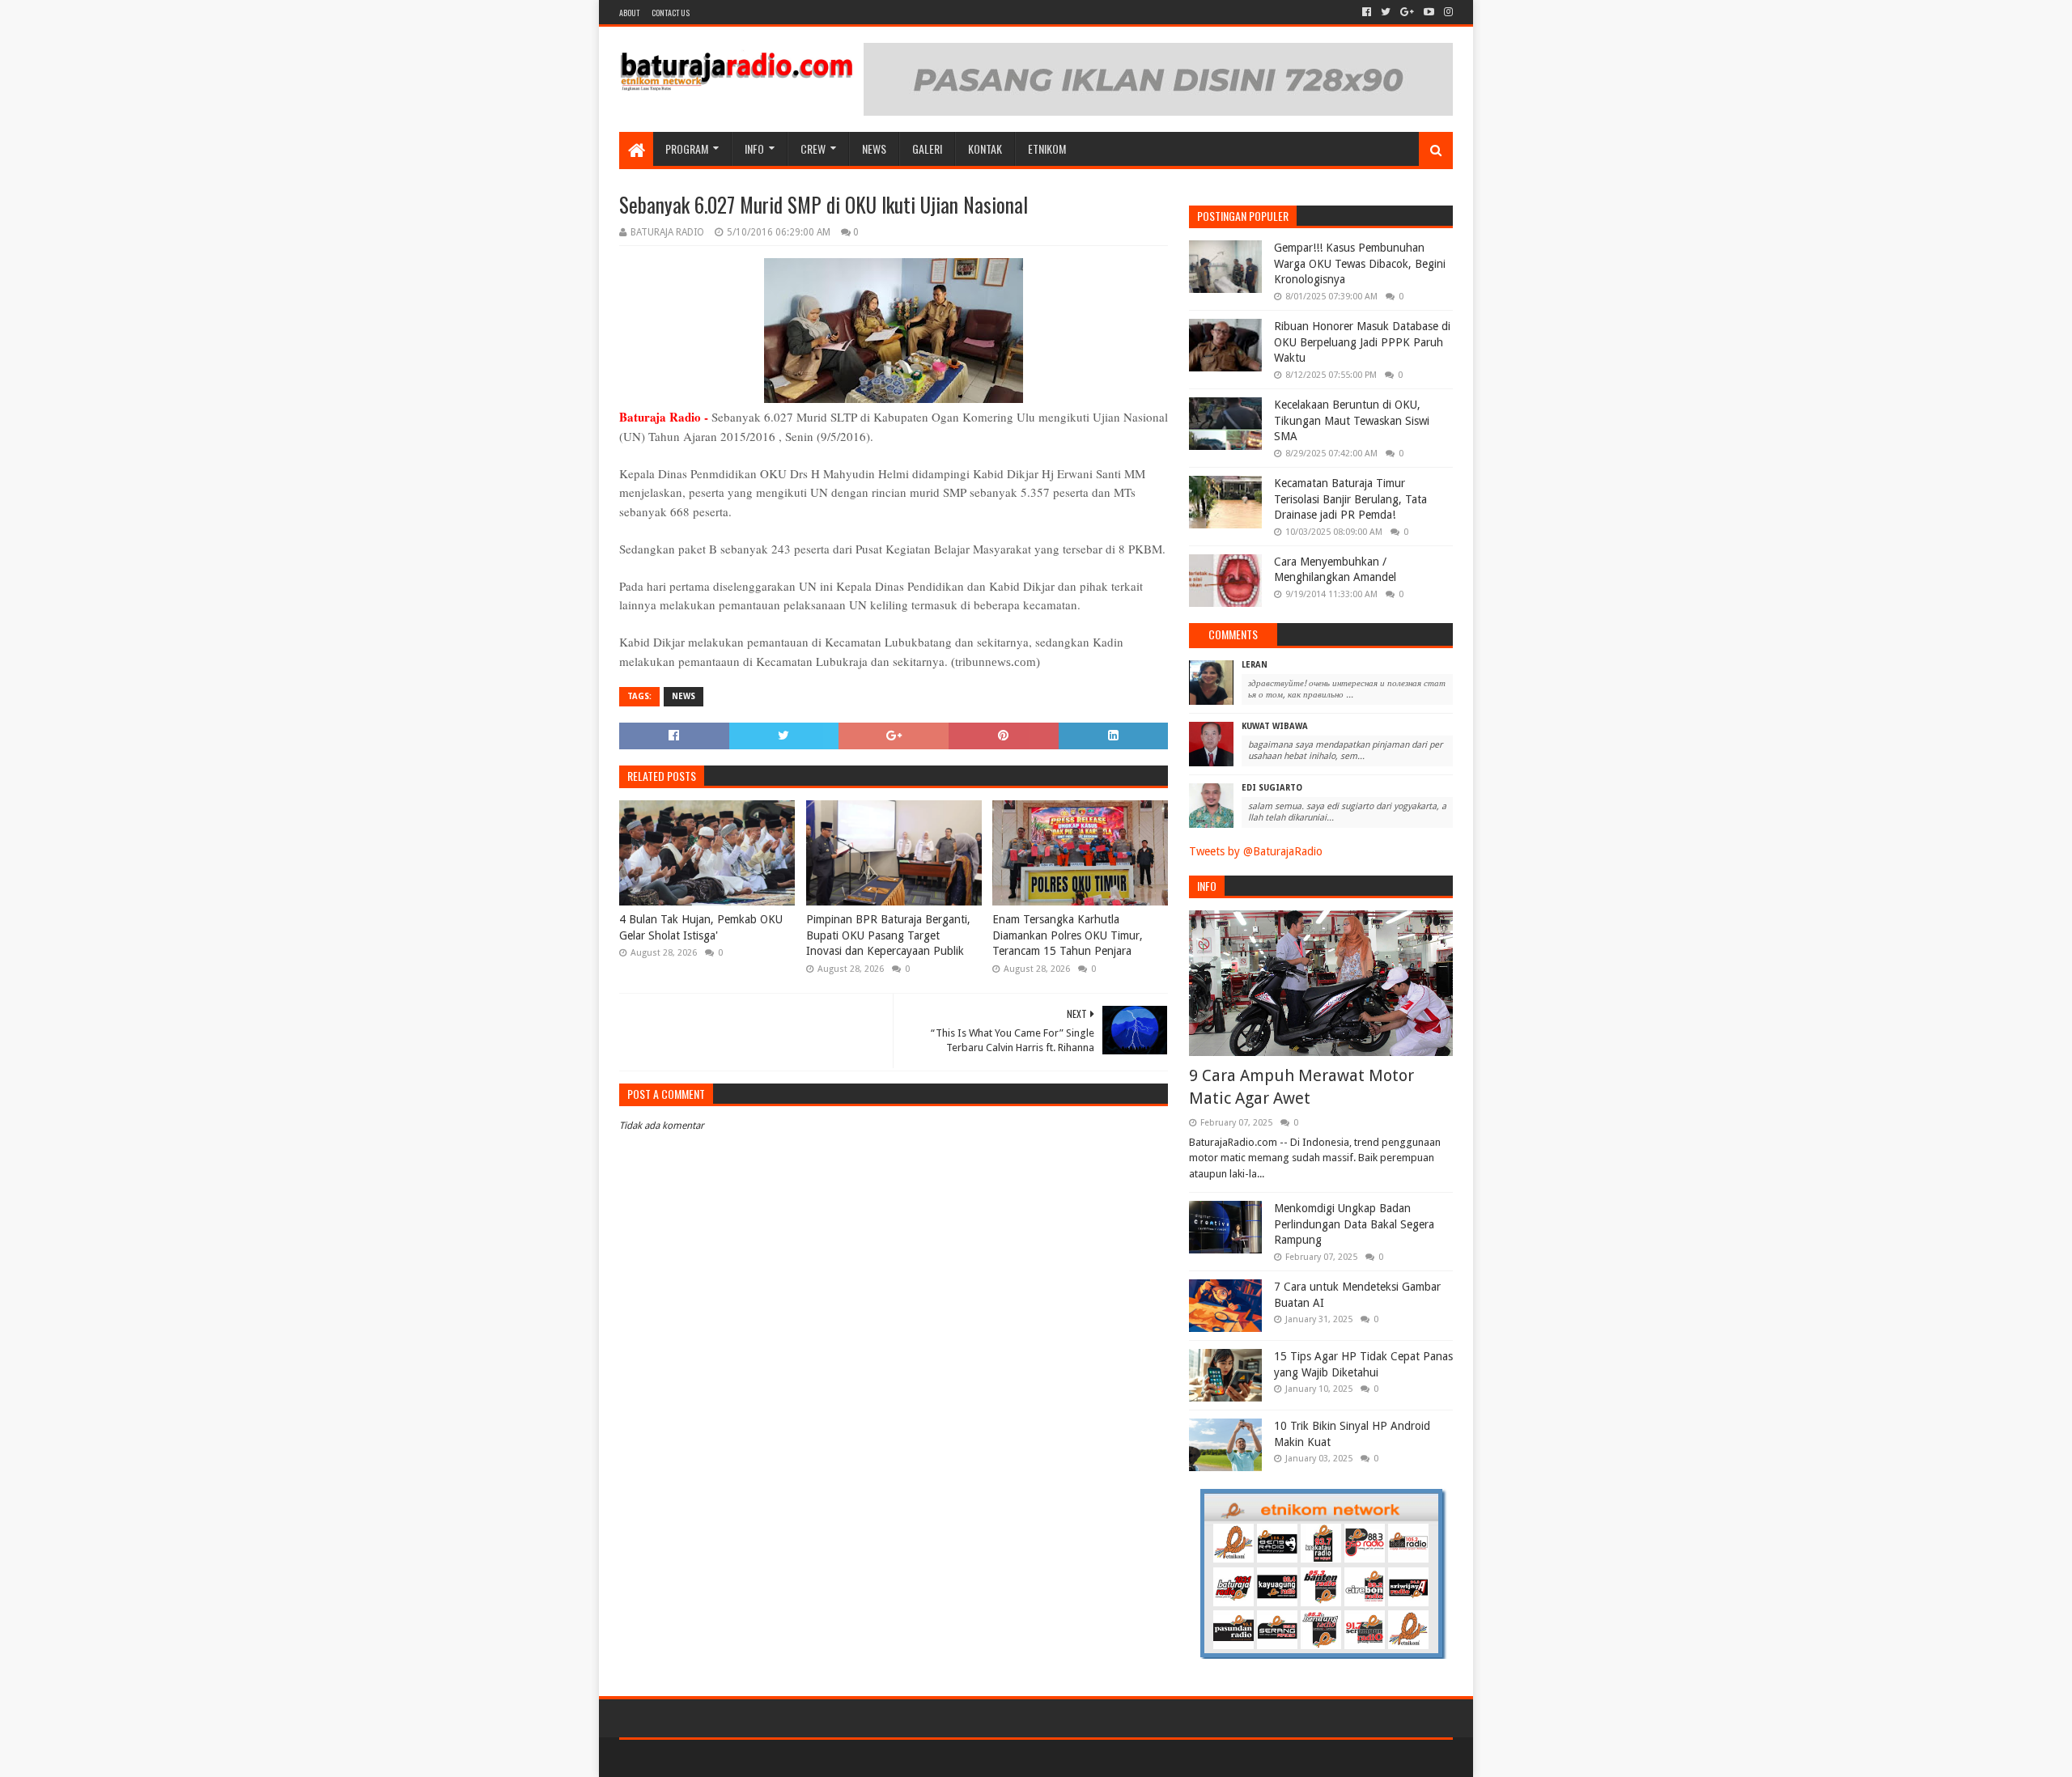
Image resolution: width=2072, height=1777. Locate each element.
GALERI (927, 148)
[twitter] (1386, 12)
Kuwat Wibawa (1275, 726)
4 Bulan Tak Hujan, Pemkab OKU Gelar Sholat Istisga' (701, 927)
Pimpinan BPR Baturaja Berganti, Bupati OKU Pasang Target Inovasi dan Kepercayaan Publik (888, 935)
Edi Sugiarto (1272, 788)
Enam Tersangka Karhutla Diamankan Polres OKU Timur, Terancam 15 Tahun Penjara (1068, 935)
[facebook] (1367, 12)
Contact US (671, 13)
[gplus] (1407, 12)
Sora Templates (709, 1758)
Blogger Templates (802, 1758)
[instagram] (1447, 12)
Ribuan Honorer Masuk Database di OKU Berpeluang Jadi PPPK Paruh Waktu (1362, 342)
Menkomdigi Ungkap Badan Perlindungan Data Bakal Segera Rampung (1354, 1224)
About (629, 13)
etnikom (1047, 148)
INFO (754, 148)
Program (687, 148)
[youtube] (1429, 12)
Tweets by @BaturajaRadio (1256, 851)
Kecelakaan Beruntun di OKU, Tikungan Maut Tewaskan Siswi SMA (1352, 420)
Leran (1255, 665)
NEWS (874, 148)
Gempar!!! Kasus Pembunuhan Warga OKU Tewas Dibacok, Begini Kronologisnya (1360, 263)
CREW (813, 148)
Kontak (985, 148)
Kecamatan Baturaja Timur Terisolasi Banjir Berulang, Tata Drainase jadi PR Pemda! (1350, 499)
